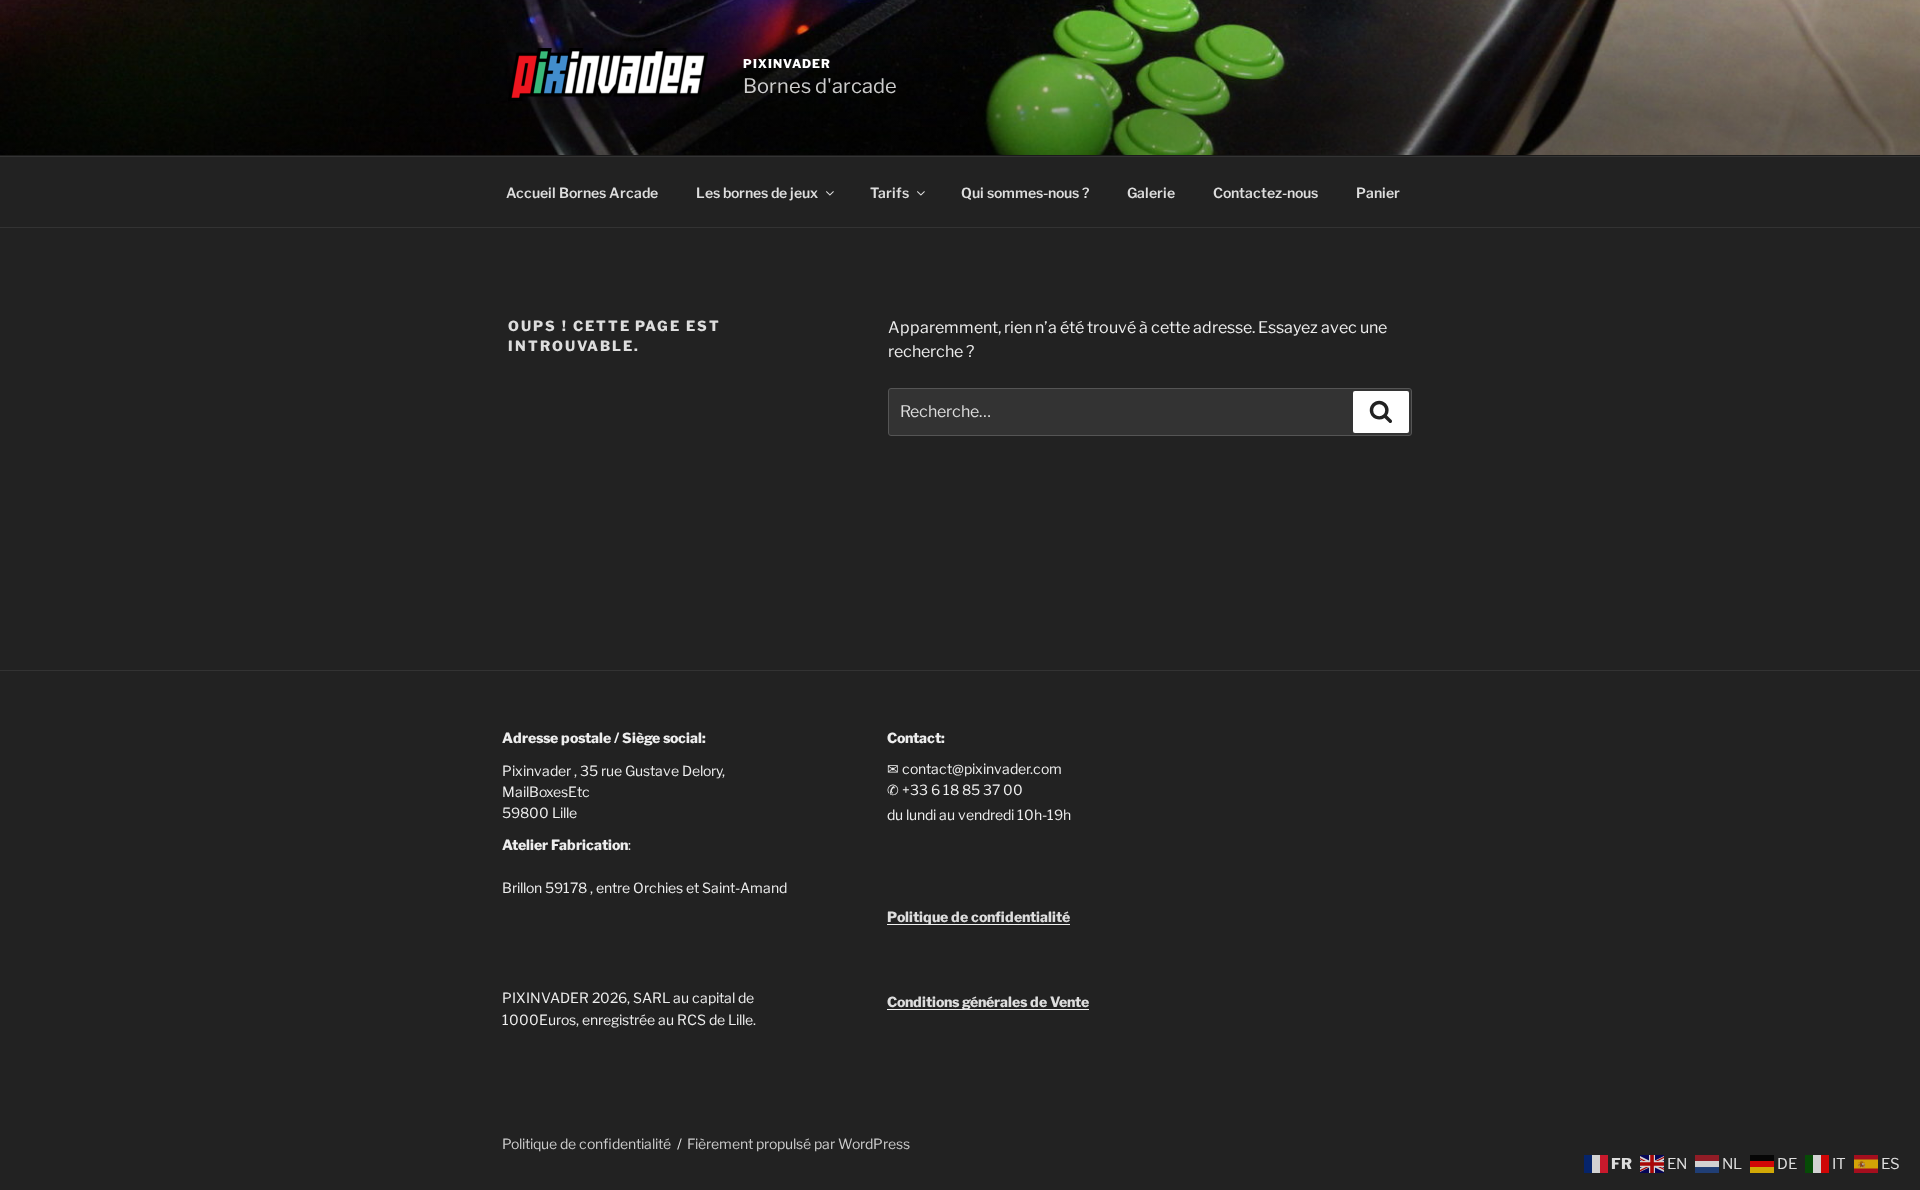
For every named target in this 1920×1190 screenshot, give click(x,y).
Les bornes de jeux (757, 192)
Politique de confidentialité (586, 1143)
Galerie (1151, 192)
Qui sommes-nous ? (1025, 192)
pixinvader (787, 63)
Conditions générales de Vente (988, 1001)
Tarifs (889, 192)
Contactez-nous (1265, 192)
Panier (1378, 192)
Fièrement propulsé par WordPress (798, 1143)
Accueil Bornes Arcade (582, 192)
